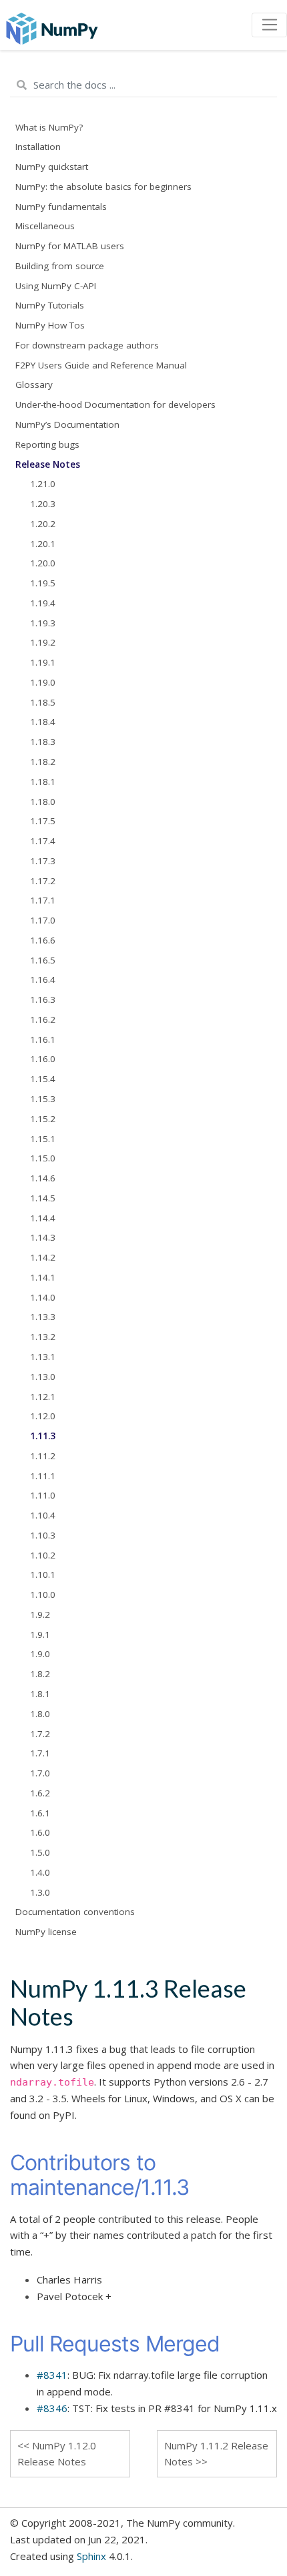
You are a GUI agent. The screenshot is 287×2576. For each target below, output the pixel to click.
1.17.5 (43, 821)
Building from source (60, 266)
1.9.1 (40, 1634)
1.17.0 (43, 920)
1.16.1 (43, 1039)
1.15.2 (43, 1119)
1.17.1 (43, 900)
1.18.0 (43, 802)
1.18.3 (43, 742)
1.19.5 (43, 583)
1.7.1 (40, 1753)
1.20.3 (43, 504)
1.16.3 (43, 999)
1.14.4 (43, 1218)
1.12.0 (43, 1416)
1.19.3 (43, 623)
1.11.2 (43, 1456)
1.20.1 (43, 544)
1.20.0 (43, 563)
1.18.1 (43, 782)
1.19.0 (43, 682)
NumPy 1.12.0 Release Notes (57, 2454)
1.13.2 (43, 1337)
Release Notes (48, 464)
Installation (38, 147)
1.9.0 (40, 1654)
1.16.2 (43, 1019)
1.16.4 (43, 979)
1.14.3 (43, 1237)
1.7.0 (40, 1773)
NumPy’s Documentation (67, 424)
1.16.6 (43, 940)
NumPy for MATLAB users (70, 246)
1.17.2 (43, 881)
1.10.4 (43, 1515)
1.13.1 (43, 1357)
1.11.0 (43, 1495)
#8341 (52, 2375)
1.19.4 (43, 603)
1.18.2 (43, 762)
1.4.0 (40, 1872)
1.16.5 (43, 960)
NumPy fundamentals (61, 207)
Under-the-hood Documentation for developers (115, 404)
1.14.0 (43, 1297)
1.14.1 (43, 1277)
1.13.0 (43, 1377)
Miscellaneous (45, 226)
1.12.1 (43, 1397)
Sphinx (91, 2556)
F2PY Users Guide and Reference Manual (101, 365)
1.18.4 (43, 722)
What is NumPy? (49, 127)
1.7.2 (40, 1734)
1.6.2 (40, 1793)
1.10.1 (43, 1575)
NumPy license (46, 1932)
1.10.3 (43, 1535)
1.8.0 (40, 1714)
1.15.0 (43, 1158)
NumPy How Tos (50, 325)
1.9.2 (40, 1614)
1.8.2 (40, 1674)
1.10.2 (43, 1555)
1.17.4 (43, 841)
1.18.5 (43, 702)
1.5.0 (40, 1852)
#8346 (52, 2408)
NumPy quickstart (52, 167)
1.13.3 (43, 1317)
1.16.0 (43, 1059)
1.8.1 (40, 1694)
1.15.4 (43, 1079)
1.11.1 (43, 1476)
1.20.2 (43, 524)
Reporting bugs (47, 444)
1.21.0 (43, 484)
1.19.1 (43, 662)
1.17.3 (43, 861)
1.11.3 (43, 1436)
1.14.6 (43, 1178)
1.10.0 (43, 1595)
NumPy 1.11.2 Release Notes (216, 2454)
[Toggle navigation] (269, 25)
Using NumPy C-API (56, 286)
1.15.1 (43, 1139)
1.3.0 (40, 1892)
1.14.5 (43, 1198)
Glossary (34, 384)
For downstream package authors (87, 345)
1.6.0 (40, 1832)
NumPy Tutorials (50, 305)
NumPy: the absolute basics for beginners (103, 187)
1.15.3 (43, 1099)
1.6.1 (40, 1813)
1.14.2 (43, 1257)
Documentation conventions (75, 1912)
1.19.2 (43, 642)
